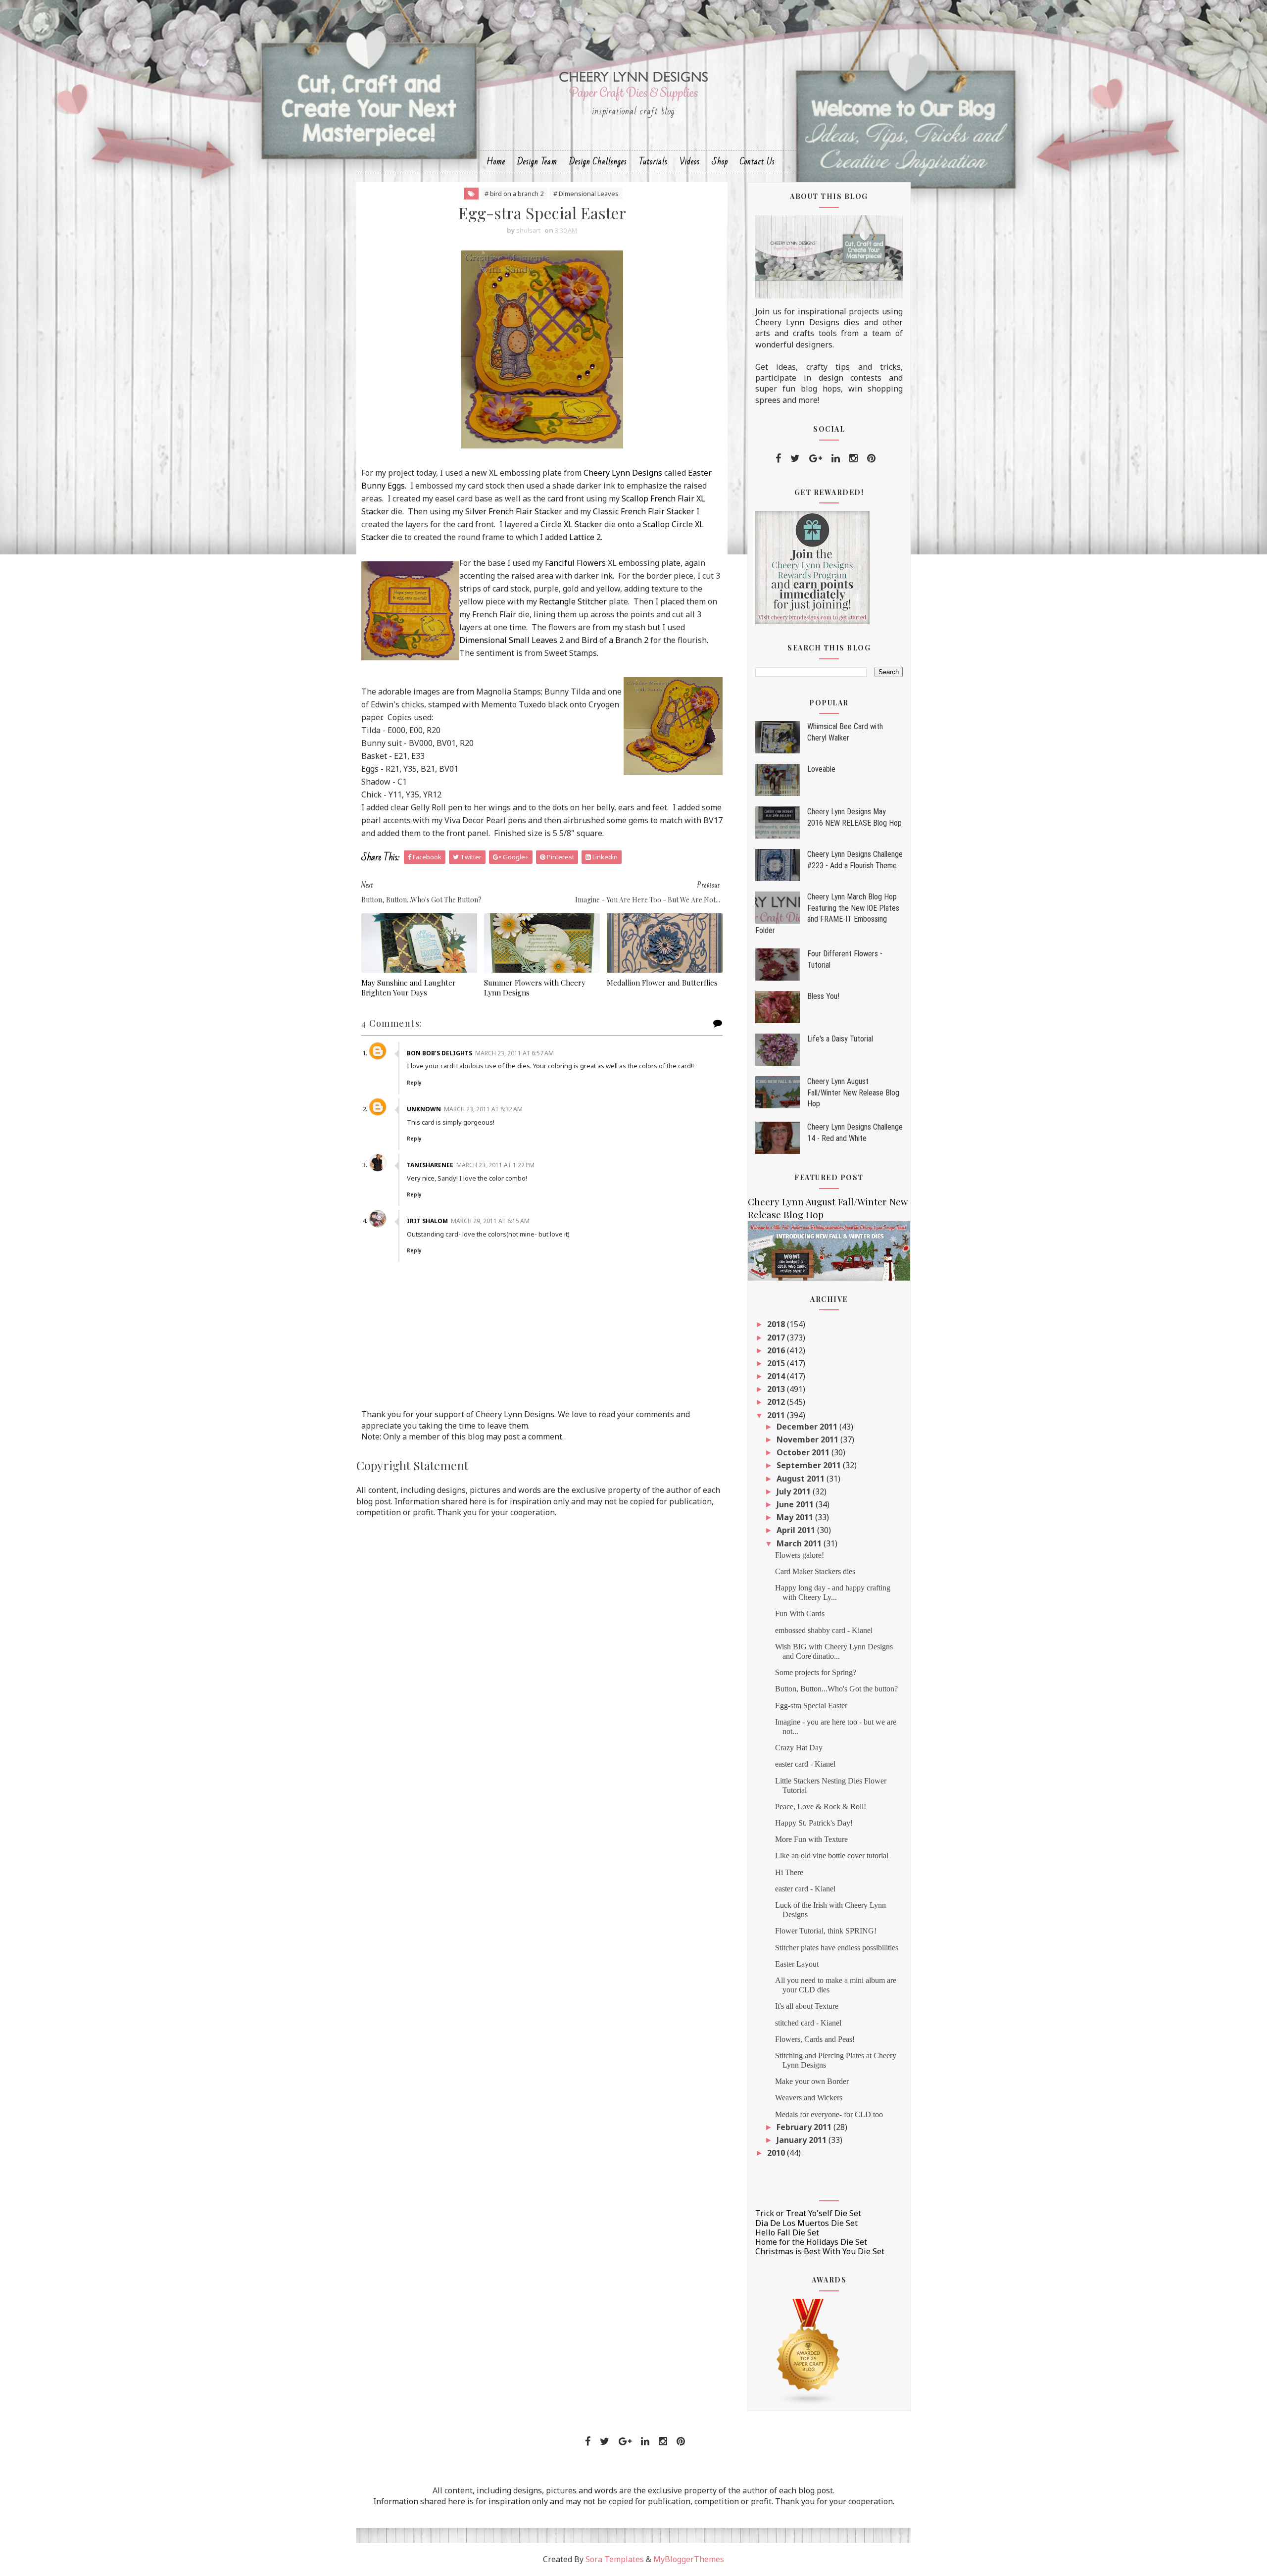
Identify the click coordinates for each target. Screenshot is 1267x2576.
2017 (777, 1338)
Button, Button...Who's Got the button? (836, 1689)
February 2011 (805, 2127)
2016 (777, 1350)
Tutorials (653, 162)
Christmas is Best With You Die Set (820, 2251)
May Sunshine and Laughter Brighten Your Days (409, 988)
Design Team (537, 162)
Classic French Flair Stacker (644, 511)
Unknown (424, 1109)
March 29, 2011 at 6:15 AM (490, 1221)
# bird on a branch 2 (514, 194)
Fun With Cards (800, 1613)
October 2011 (804, 1452)
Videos (690, 162)
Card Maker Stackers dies (815, 1571)
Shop (720, 162)
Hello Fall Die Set (787, 2232)
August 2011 (802, 1479)
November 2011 (808, 1439)
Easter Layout (797, 1964)
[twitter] (795, 458)
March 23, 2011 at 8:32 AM (483, 1109)
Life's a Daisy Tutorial (840, 1039)
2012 (777, 1402)
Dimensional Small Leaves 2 (512, 640)
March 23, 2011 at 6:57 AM (514, 1053)
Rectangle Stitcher (573, 601)
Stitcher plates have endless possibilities (837, 1948)
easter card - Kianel (805, 1764)
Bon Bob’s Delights (439, 1053)
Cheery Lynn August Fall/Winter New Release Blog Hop (853, 1092)
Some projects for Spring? (816, 1672)
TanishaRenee (430, 1165)
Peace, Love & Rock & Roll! (821, 1807)
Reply (414, 1083)
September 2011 (810, 1465)
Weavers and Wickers (809, 2098)
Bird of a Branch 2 (615, 640)
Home (496, 162)
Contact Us (757, 162)
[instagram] (853, 458)
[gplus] (816, 458)
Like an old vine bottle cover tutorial (832, 1856)
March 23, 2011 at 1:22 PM (495, 1165)
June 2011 (796, 1504)
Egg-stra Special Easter (811, 1706)
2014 (777, 1376)
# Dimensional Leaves (586, 194)
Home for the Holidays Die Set (811, 2242)
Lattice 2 (585, 537)
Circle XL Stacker (571, 524)
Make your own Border (812, 2081)
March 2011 (800, 1543)
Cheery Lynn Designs (623, 473)
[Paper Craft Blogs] (809, 2351)
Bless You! (823, 996)
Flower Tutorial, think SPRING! (826, 1931)
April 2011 (797, 1530)
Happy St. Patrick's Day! (814, 1823)
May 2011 (796, 1517)
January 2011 (803, 2140)
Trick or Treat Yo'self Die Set (808, 2213)
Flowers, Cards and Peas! (815, 2039)
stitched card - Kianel (808, 2023)
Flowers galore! (800, 1555)
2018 (777, 1324)
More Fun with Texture (811, 1839)
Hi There (789, 1872)
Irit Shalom (427, 1221)
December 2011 (808, 1427)
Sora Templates (615, 2559)
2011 (777, 1415)
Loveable (821, 769)
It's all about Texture (807, 2006)
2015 (777, 1363)
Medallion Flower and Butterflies (662, 983)
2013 (777, 1389)
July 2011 (795, 1491)
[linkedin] (836, 458)
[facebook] (778, 458)
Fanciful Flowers (575, 563)
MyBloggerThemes (689, 2559)
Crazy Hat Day (799, 1748)
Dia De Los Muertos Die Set (806, 2223)
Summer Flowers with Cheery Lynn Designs (535, 988)
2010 (777, 2153)
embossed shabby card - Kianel (824, 1630)
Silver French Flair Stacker (514, 511)
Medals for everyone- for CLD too (829, 2114)
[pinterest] (871, 458)
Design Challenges (598, 162)
